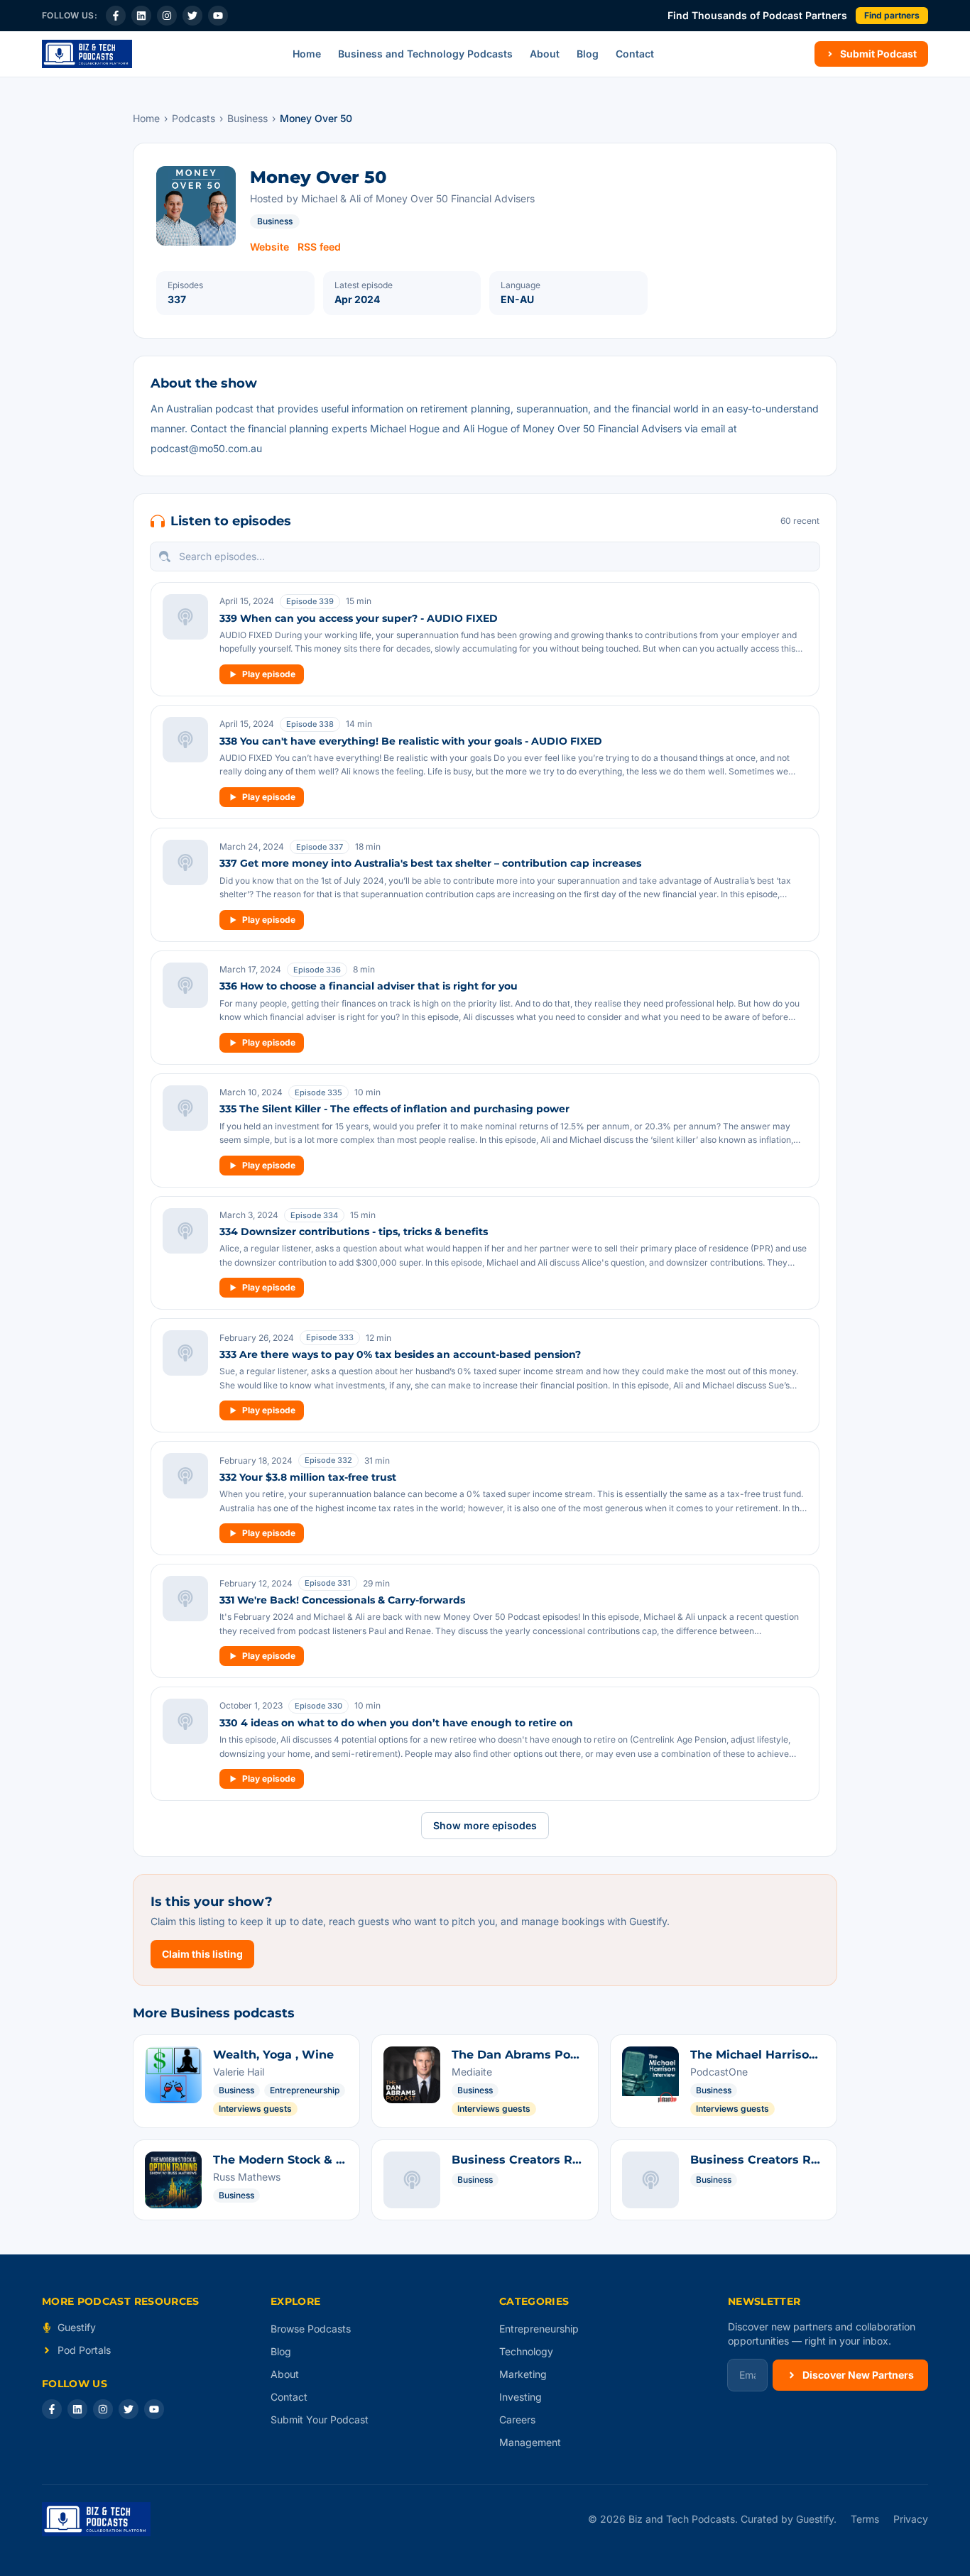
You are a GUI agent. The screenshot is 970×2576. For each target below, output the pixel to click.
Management (530, 2442)
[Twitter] (192, 16)
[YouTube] (218, 16)
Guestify (77, 2327)
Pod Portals (84, 2350)
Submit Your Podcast (320, 2419)
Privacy (911, 2519)
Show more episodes (485, 1825)
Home (307, 54)
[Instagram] (167, 16)
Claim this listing (202, 1954)
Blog (588, 54)
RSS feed (319, 247)
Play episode (269, 674)
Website (269, 247)
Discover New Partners (858, 2375)
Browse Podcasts (311, 2329)
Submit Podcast (878, 54)
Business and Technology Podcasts (425, 54)
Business (247, 118)
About (545, 54)
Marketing (523, 2374)
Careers (517, 2419)
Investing (521, 2397)
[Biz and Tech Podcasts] (87, 54)
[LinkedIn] (141, 16)
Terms (865, 2519)
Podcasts (194, 118)
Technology (526, 2351)
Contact (635, 54)
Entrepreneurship (539, 2329)
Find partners (892, 15)
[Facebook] (116, 16)
